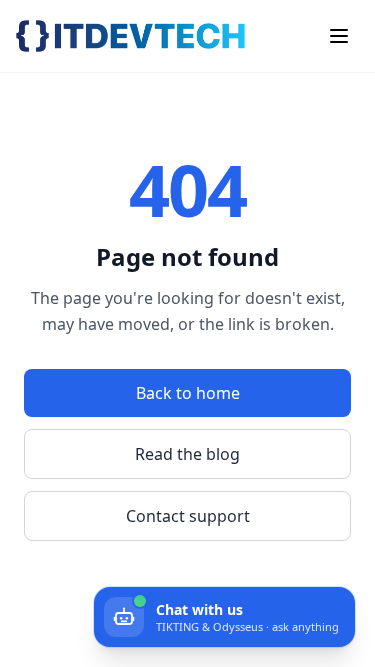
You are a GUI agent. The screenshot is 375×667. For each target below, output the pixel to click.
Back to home (188, 393)
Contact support (188, 516)
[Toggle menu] (339, 36)
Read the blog (187, 454)
